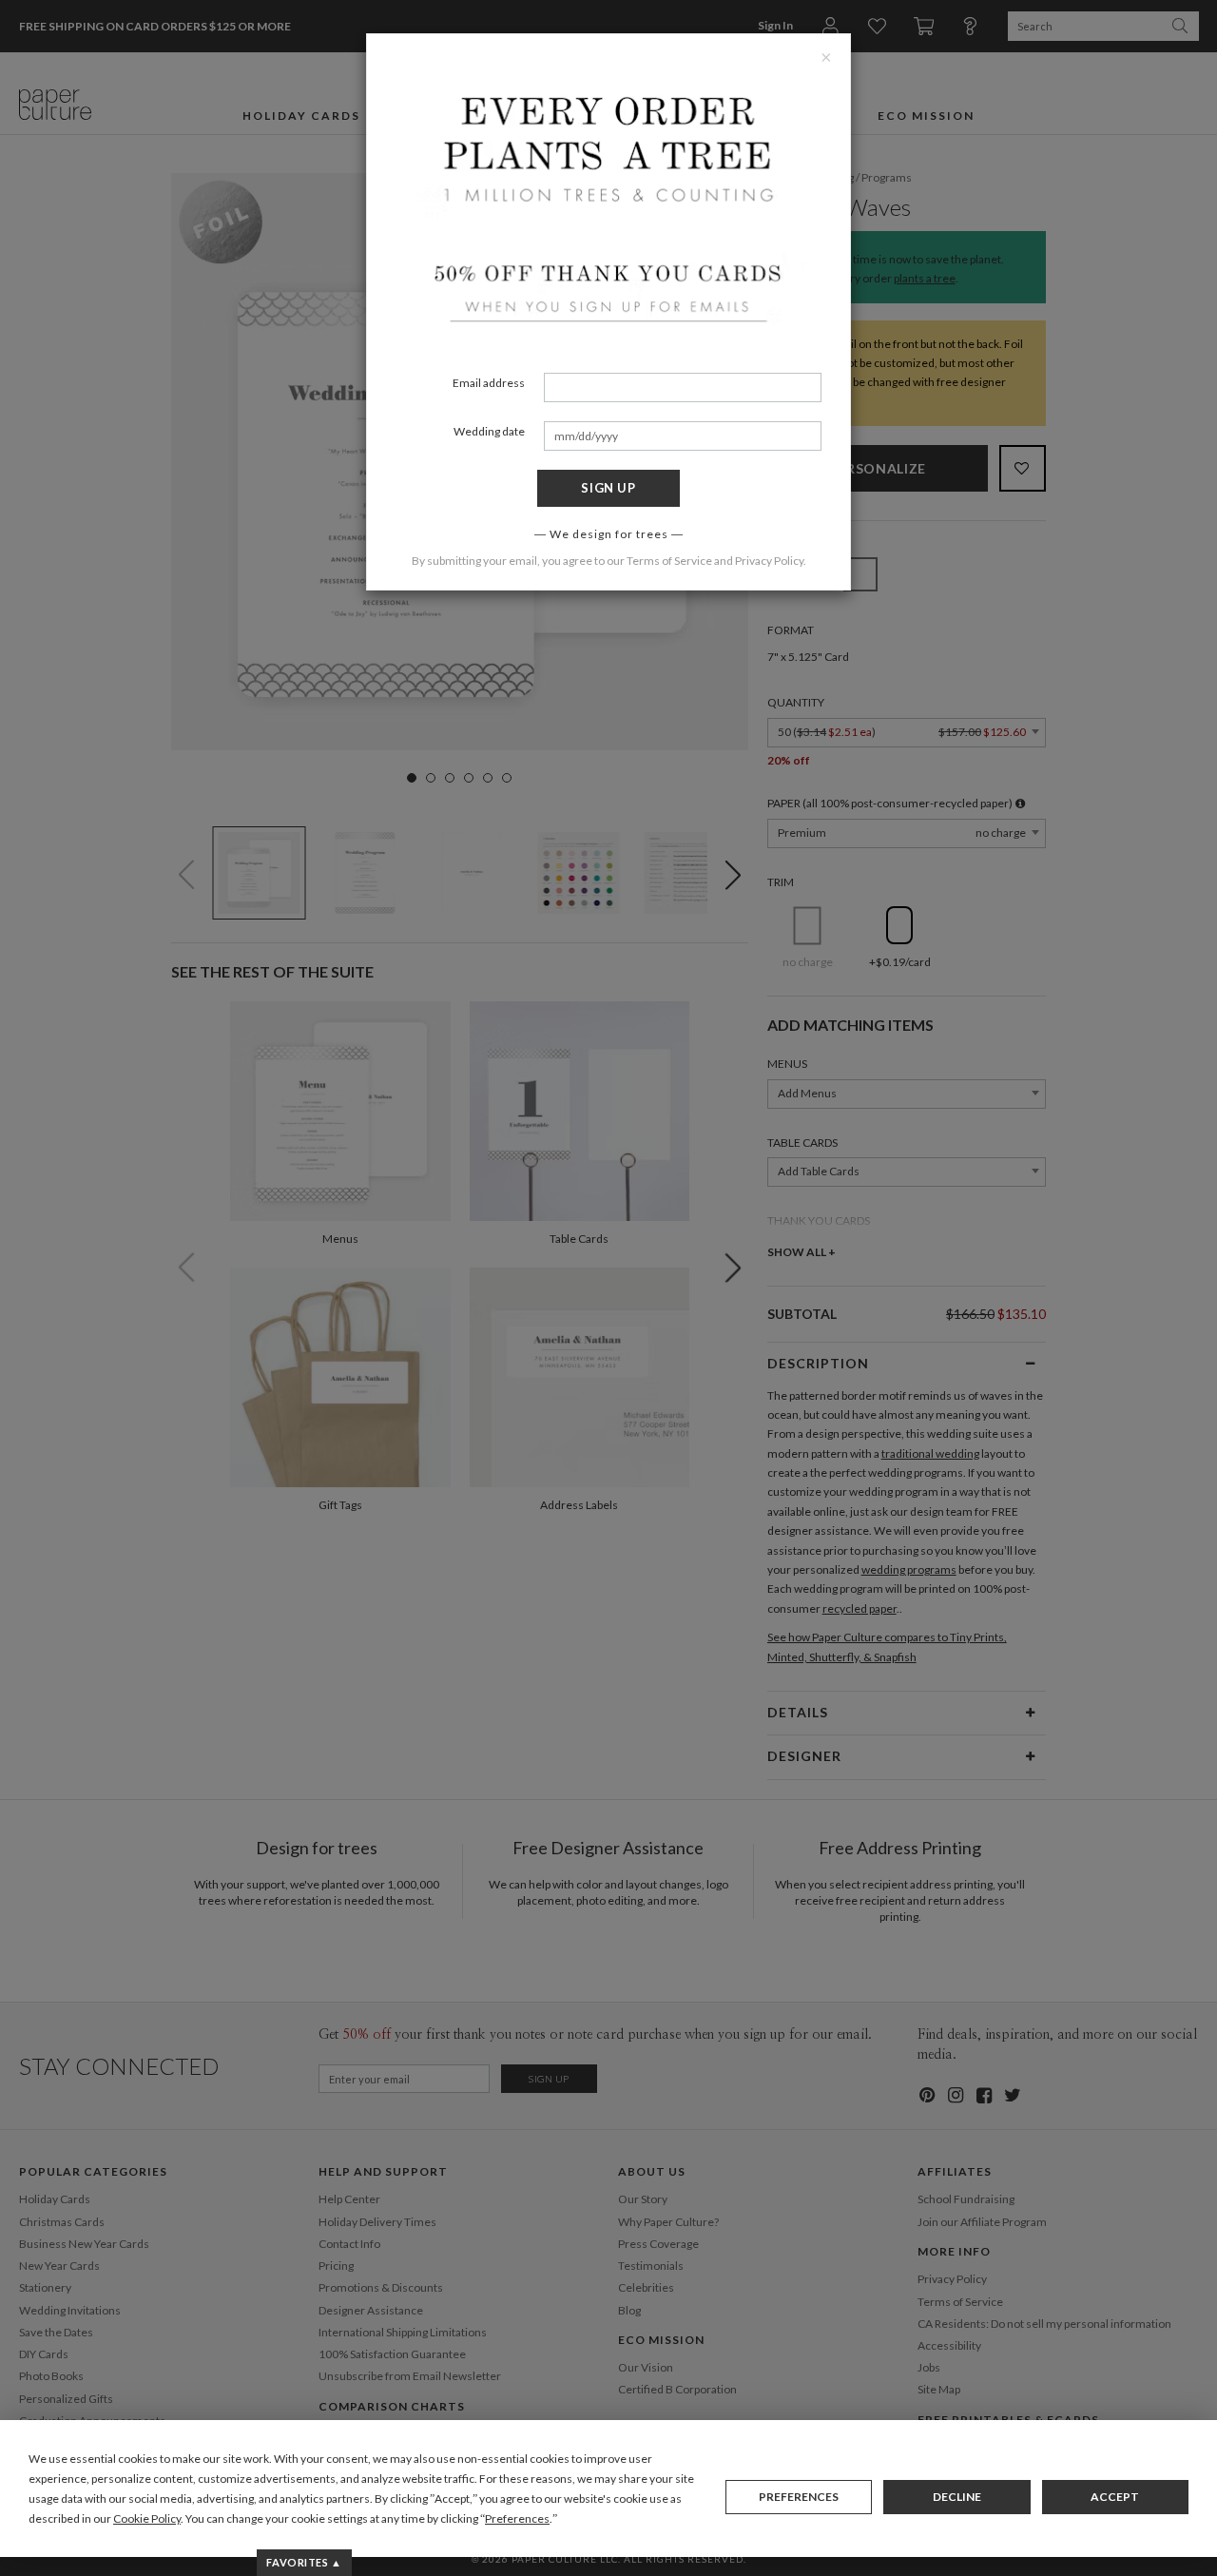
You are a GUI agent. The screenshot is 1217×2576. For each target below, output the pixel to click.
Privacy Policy (769, 561)
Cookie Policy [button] (147, 2518)
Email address (489, 383)
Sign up (608, 488)
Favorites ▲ (304, 2562)
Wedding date (489, 431)
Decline (957, 2497)
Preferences (799, 2497)
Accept (1115, 2497)
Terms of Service (669, 561)
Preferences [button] (517, 2518)
